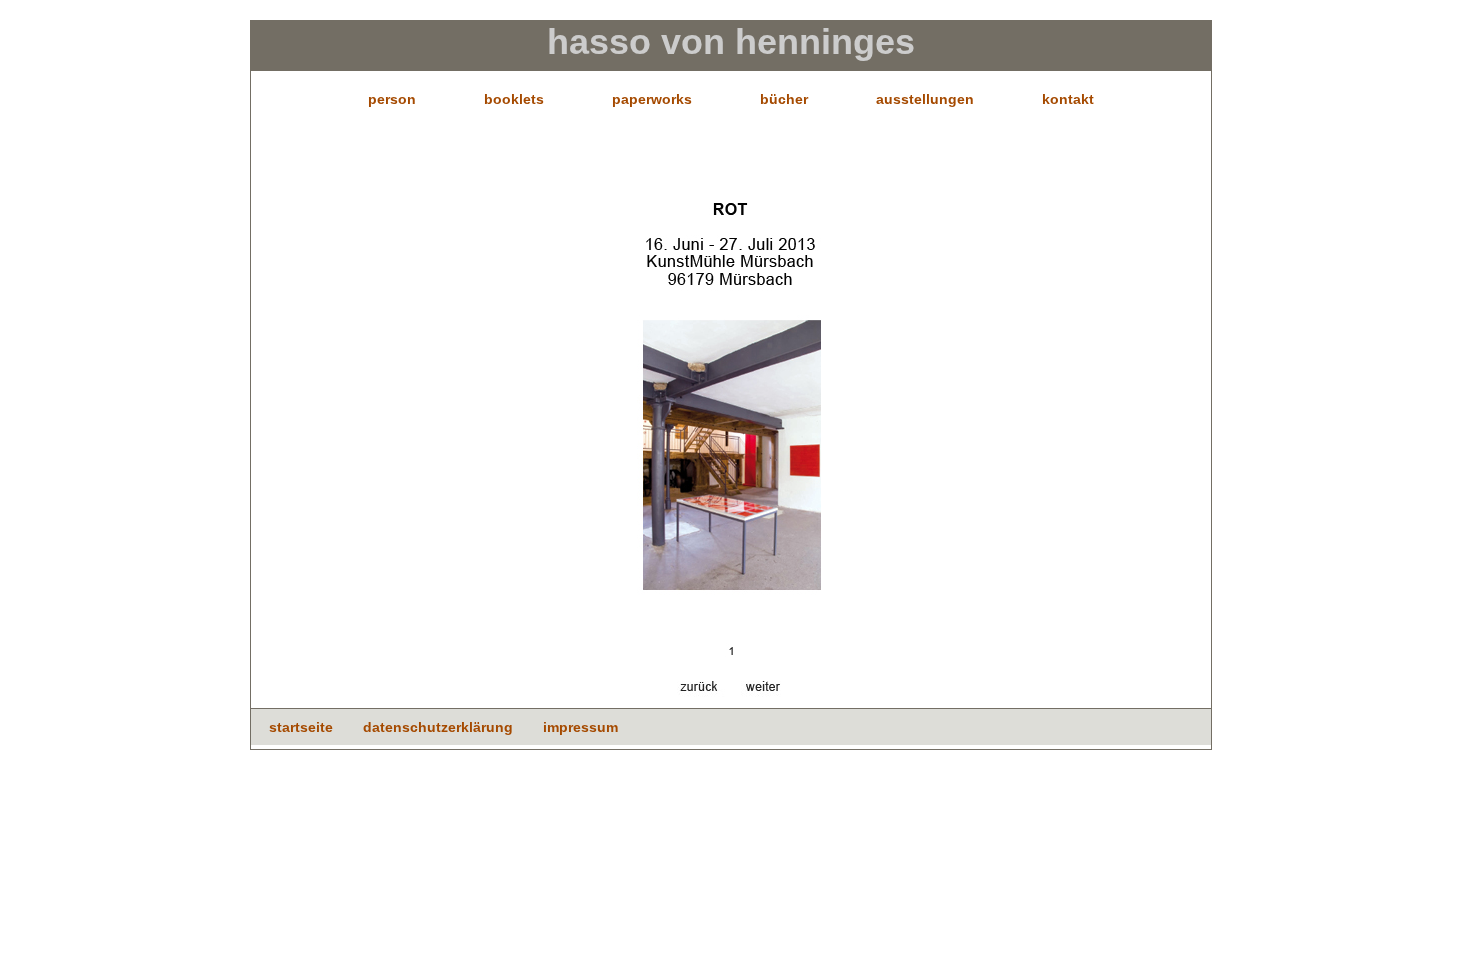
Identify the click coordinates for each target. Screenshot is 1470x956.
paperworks (652, 99)
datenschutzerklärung (438, 727)
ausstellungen (925, 99)
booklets (514, 99)
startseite (301, 727)
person (392, 99)
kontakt (1068, 99)
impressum (580, 727)
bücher (784, 99)
